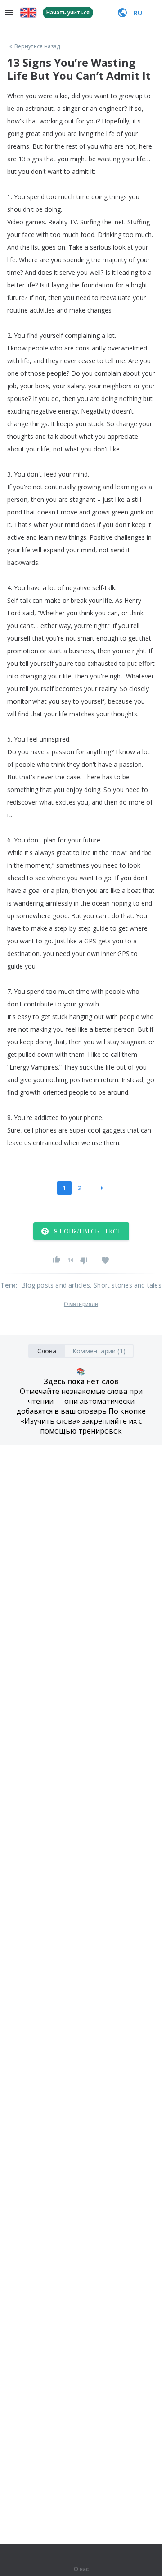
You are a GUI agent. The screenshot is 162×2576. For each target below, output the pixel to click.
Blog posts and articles (56, 1285)
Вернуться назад (37, 46)
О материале (81, 1304)
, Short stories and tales (126, 1285)
